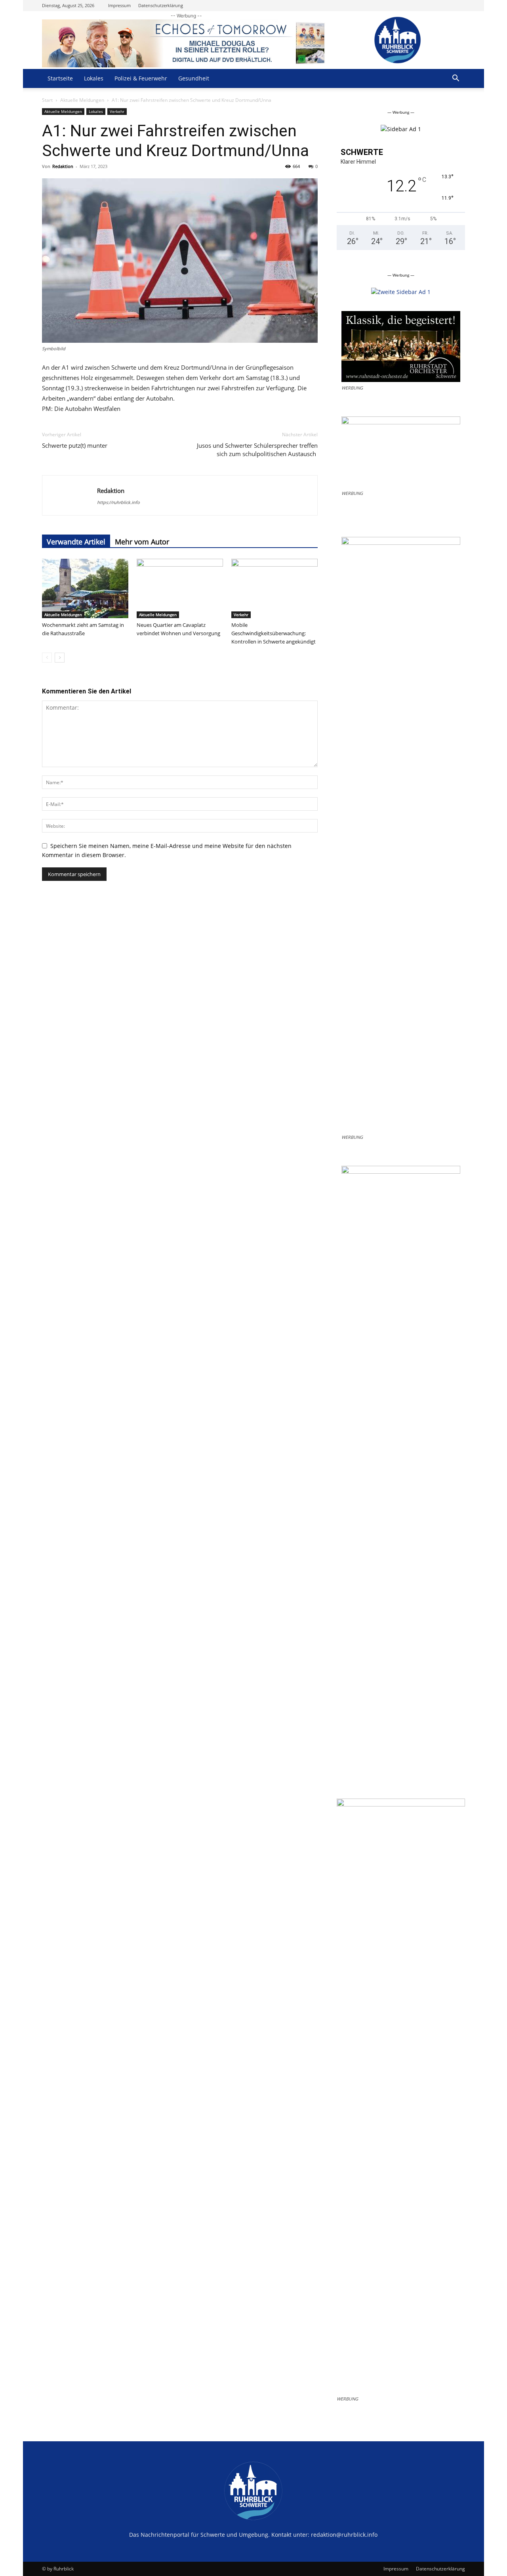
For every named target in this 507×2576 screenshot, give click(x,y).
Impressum (119, 5)
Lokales (94, 78)
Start (47, 100)
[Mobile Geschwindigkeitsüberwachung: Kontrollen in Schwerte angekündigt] (274, 588)
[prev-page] (47, 658)
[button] (456, 79)
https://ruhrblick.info (118, 502)
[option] (401, 129)
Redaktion (63, 166)
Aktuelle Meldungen (82, 100)
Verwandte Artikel (76, 542)
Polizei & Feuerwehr (141, 78)
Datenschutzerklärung (161, 5)
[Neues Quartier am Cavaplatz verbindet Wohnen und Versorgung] (180, 588)
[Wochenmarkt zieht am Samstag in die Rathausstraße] (85, 588)
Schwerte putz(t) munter (75, 445)
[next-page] (60, 658)
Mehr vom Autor (142, 542)
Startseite (60, 78)
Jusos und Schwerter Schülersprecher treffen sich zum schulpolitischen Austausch (257, 450)
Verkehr (117, 111)
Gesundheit (194, 78)
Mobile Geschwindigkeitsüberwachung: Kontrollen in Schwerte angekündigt (274, 633)
